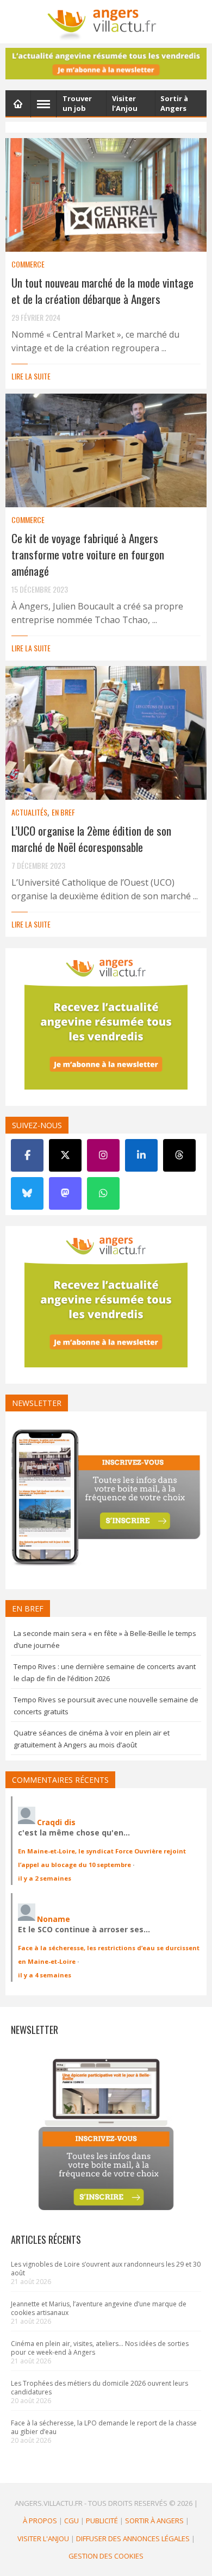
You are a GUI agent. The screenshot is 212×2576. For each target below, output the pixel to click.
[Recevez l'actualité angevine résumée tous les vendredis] (106, 64)
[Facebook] (27, 1155)
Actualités (29, 812)
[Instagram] (103, 1155)
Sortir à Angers (154, 2521)
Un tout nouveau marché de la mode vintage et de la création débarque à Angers (102, 291)
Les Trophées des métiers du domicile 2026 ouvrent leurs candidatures (99, 2388)
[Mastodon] (65, 1193)
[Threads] (179, 1155)
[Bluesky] (27, 1193)
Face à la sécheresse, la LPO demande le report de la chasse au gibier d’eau (104, 2427)
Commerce (28, 264)
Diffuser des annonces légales (133, 2538)
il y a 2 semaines (45, 1878)
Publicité (102, 2521)
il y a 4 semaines (45, 1975)
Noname (54, 1919)
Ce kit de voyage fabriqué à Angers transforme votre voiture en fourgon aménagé (88, 554)
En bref (63, 812)
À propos (40, 2521)
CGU (71, 2521)
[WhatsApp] (103, 1193)
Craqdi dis (56, 1822)
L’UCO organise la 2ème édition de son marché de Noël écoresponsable (91, 839)
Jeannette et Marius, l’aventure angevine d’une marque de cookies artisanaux (99, 2308)
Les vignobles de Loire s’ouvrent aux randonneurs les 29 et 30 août (106, 2269)
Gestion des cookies (106, 2556)
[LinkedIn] (141, 1155)
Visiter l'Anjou (43, 2538)
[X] (65, 1155)
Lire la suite (31, 376)
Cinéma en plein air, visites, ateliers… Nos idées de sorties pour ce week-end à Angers (100, 2348)
